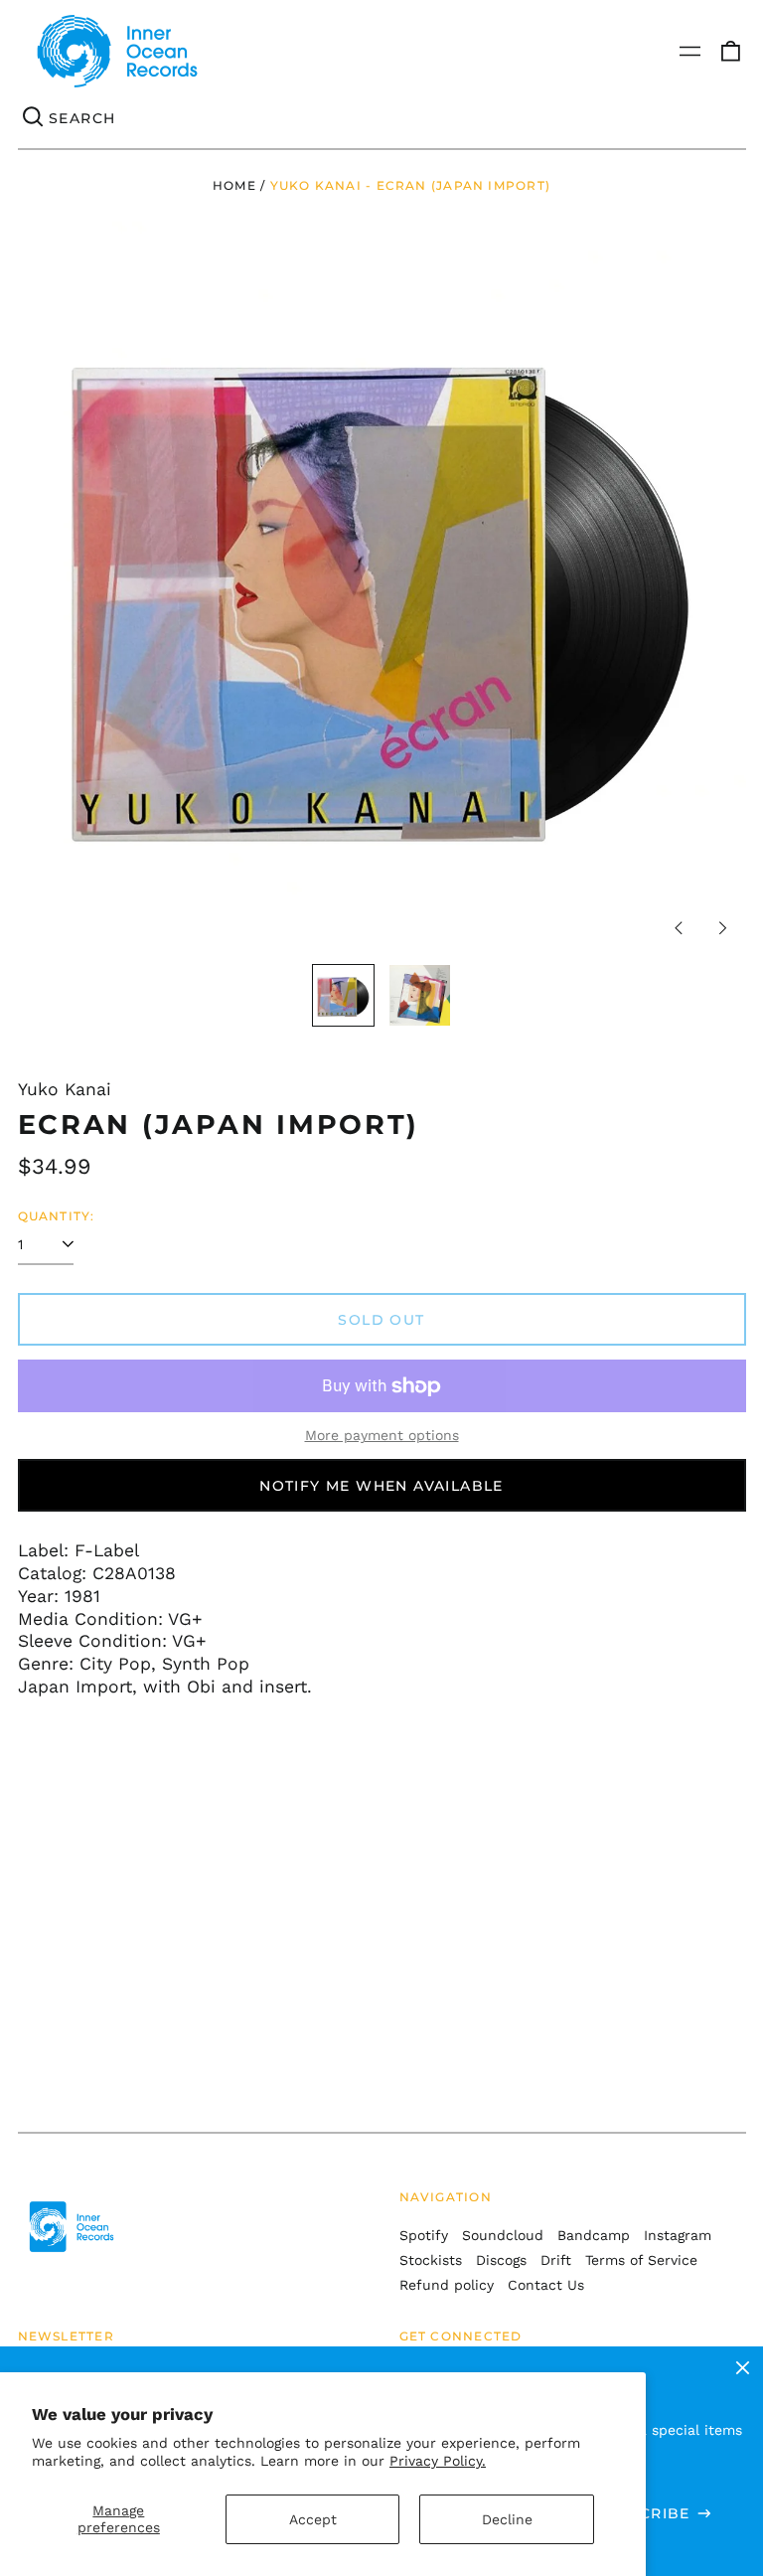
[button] (730, 52)
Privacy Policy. (438, 2461)
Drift (556, 2260)
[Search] (34, 118)
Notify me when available (381, 1486)
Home (234, 185)
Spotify (424, 2235)
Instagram (678, 2235)
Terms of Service (641, 2260)
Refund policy (447, 2285)
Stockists (431, 2260)
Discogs (501, 2260)
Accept (313, 2519)
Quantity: (57, 1216)
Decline (507, 2519)
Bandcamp (594, 2235)
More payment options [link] (382, 1435)
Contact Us (546, 2285)
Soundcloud (503, 2235)
